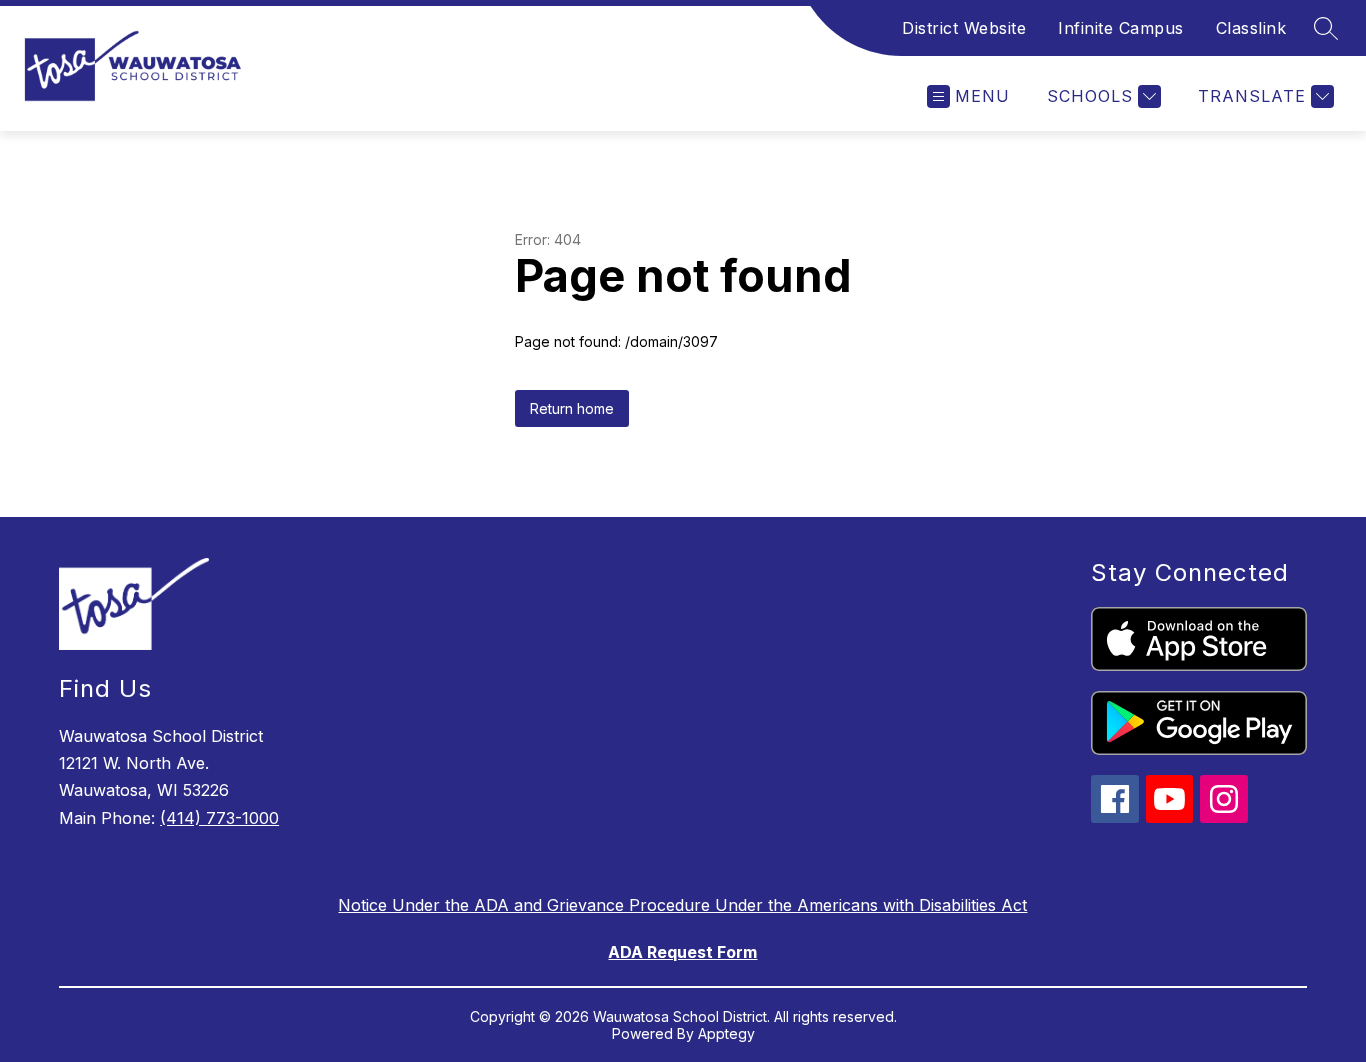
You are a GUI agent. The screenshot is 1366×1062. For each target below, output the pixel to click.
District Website (964, 28)
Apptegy (726, 1033)
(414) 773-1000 (219, 818)
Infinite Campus (1121, 28)
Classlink (1251, 28)
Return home (572, 408)
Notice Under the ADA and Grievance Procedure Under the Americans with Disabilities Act (682, 905)
